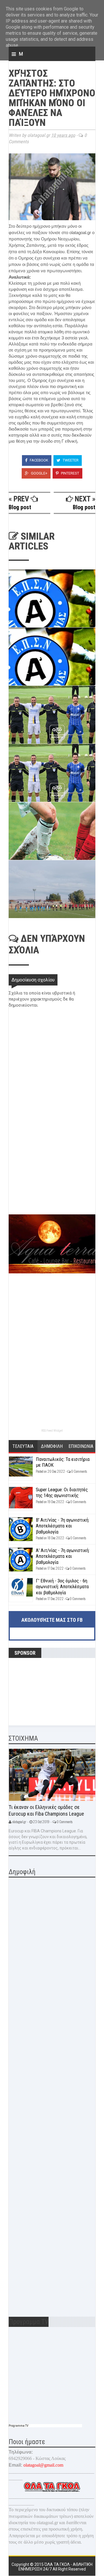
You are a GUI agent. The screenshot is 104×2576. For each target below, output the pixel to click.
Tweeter (70, 460)
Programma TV (18, 2426)
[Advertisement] (52, 1174)
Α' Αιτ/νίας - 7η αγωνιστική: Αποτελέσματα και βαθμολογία (63, 1556)
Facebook (39, 460)
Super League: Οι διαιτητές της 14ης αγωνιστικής (62, 1492)
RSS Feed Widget (52, 1431)
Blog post (20, 507)
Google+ (39, 473)
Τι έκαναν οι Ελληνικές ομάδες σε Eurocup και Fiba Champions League (46, 1810)
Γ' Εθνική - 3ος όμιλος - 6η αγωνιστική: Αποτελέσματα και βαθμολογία (62, 1587)
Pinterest (70, 473)
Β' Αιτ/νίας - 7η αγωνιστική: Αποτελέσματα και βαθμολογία (63, 1526)
